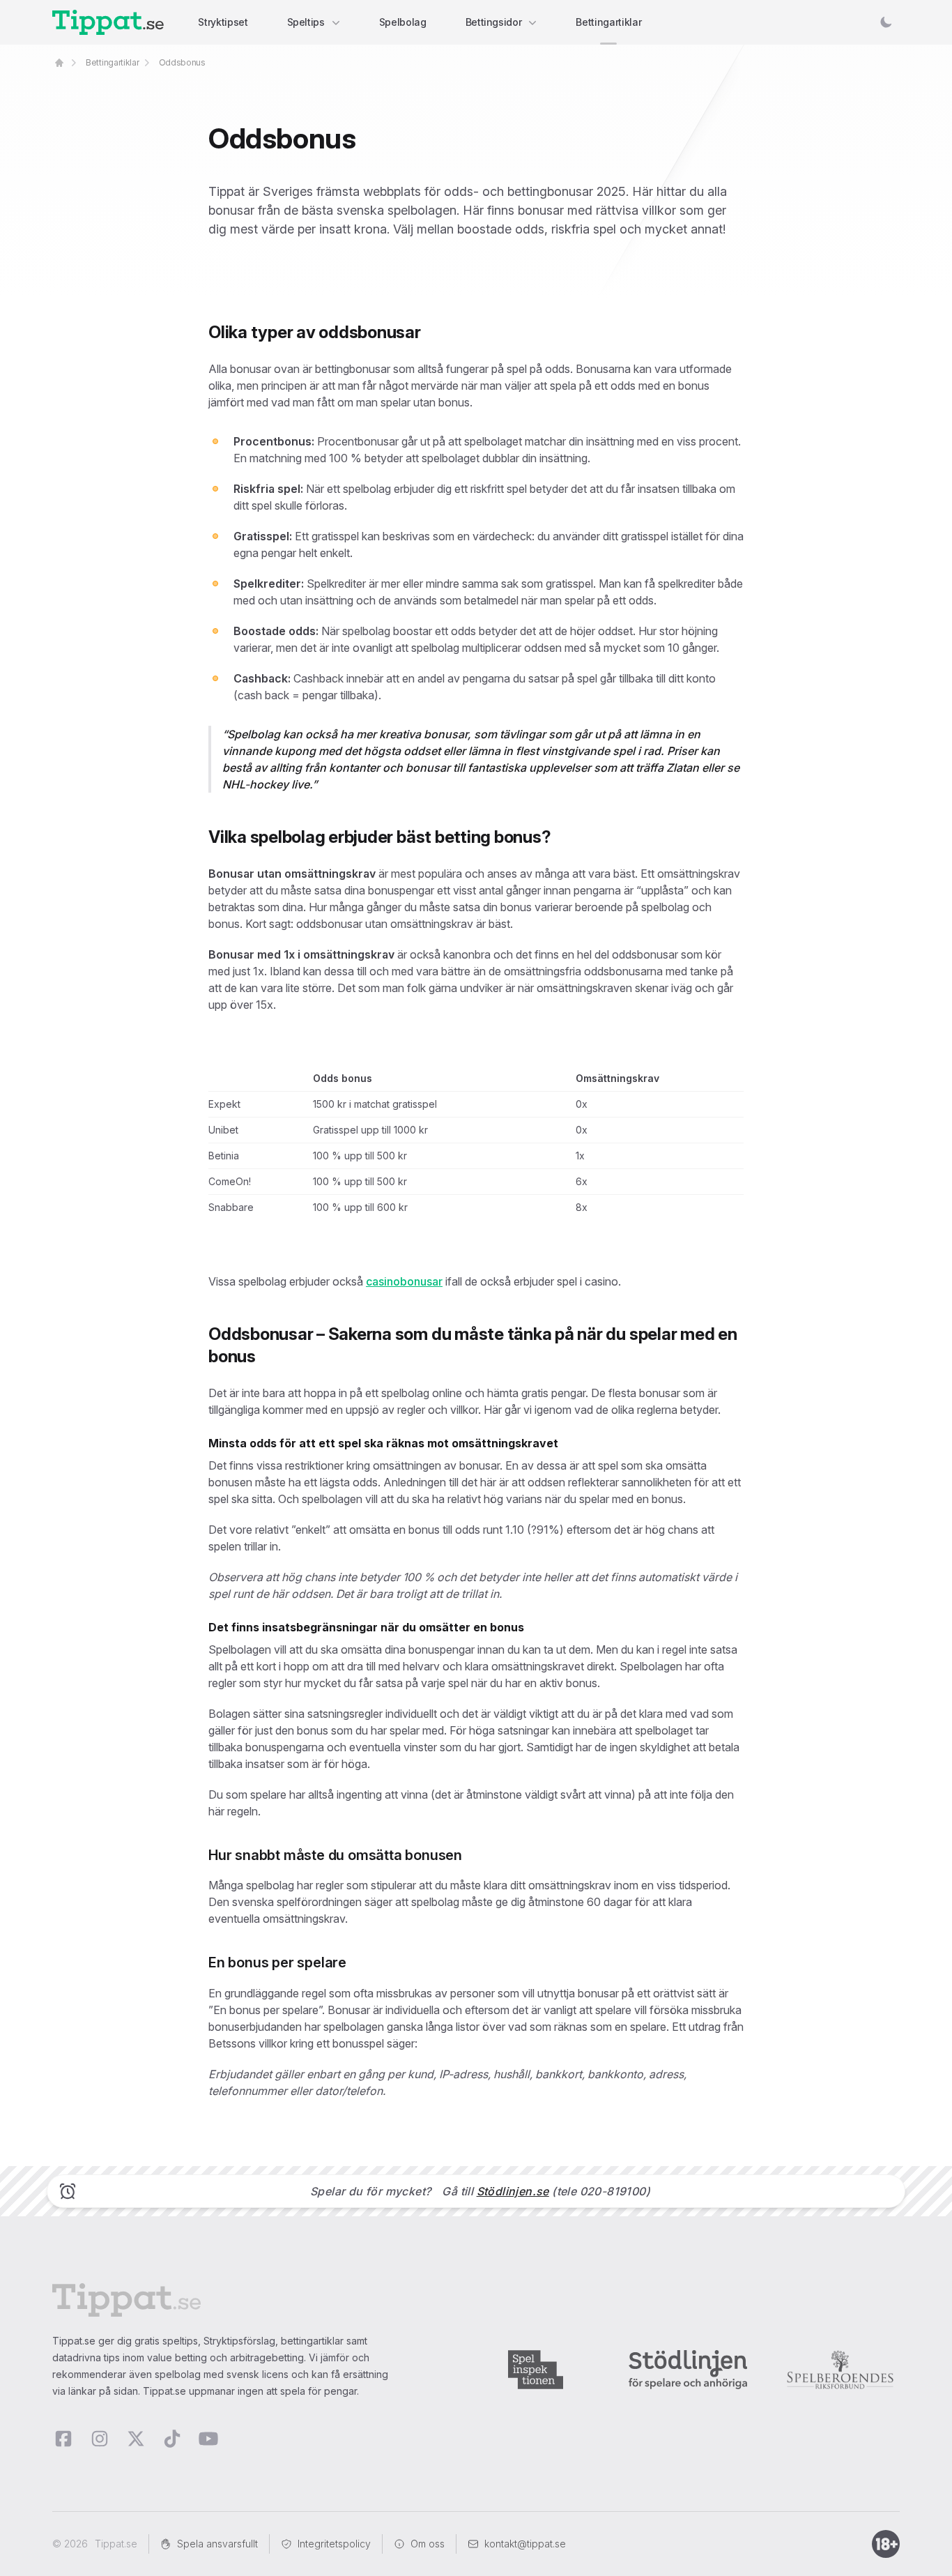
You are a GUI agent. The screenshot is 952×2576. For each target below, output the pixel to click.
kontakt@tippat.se (525, 2544)
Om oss (428, 2544)
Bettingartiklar (608, 22)
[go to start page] (59, 63)
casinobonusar (404, 1281)
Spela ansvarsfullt (217, 2544)
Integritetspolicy (334, 2544)
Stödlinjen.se (513, 2191)
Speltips (306, 22)
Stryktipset (223, 22)
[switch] (886, 22)
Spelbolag (403, 22)
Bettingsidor (494, 22)
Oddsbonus (182, 62)
